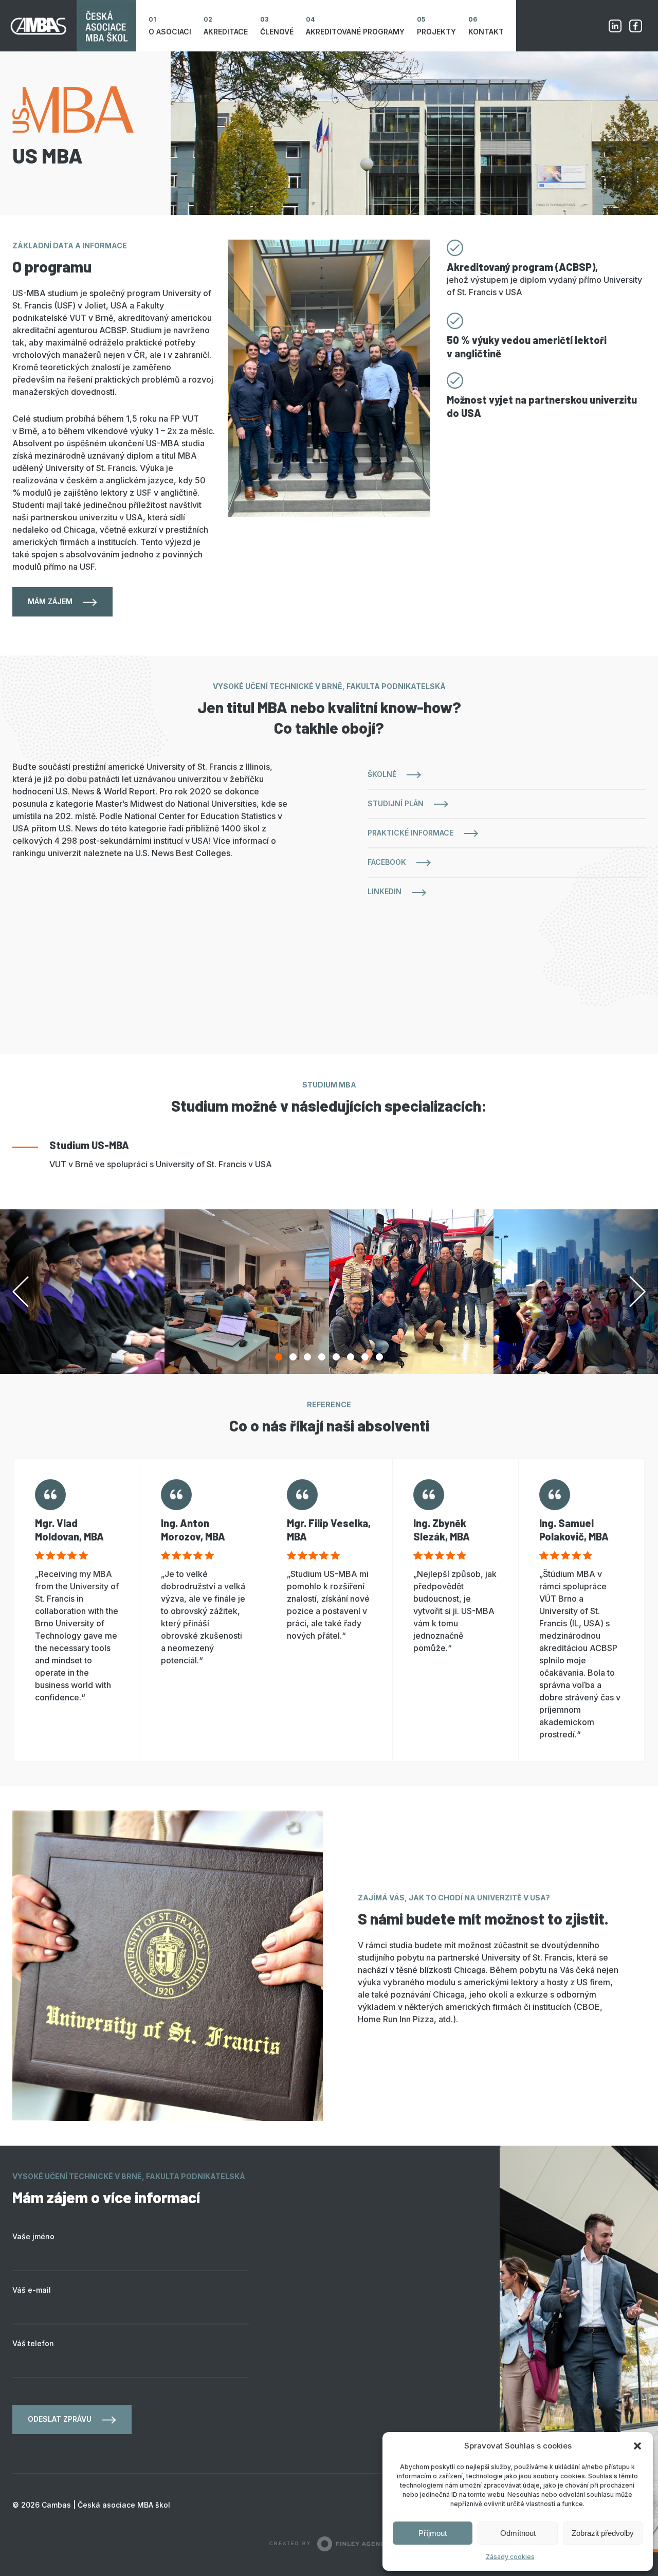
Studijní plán (396, 803)
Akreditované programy (355, 32)
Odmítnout (518, 2533)
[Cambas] (68, 26)
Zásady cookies (510, 2557)
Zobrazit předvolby (603, 2533)
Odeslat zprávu (60, 2419)
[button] (637, 2446)
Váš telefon (33, 2343)
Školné (382, 774)
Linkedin (615, 26)
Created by (290, 2544)
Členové (277, 32)
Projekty (436, 32)
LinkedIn (385, 891)
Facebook (635, 26)
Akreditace (226, 32)
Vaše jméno (33, 2236)
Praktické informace (410, 833)
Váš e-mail (32, 2290)
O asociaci (170, 32)
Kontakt (486, 32)
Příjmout (433, 2533)
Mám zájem (50, 601)
